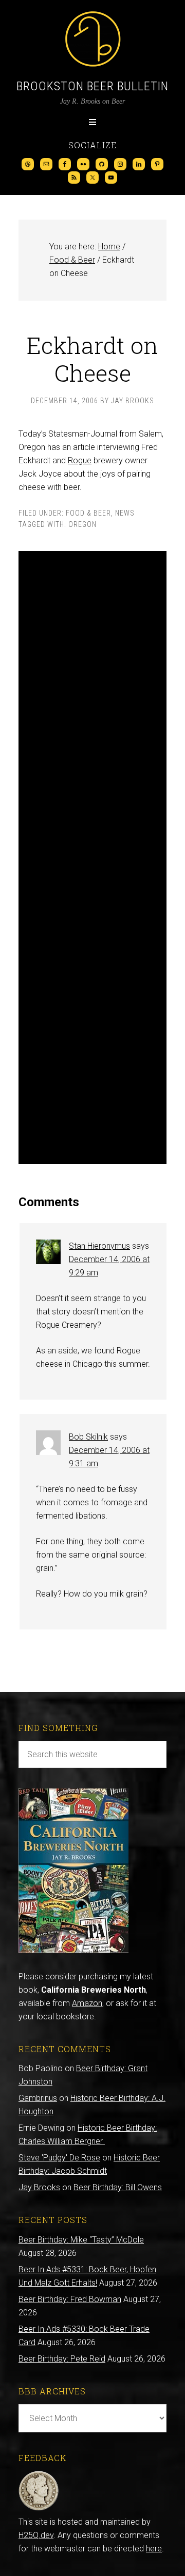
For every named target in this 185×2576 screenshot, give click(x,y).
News (125, 513)
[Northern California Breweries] (73, 1950)
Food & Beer (88, 513)
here (154, 2549)
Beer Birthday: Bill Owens (118, 2187)
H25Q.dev (36, 2535)
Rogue (80, 460)
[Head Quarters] (39, 2509)
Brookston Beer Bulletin (92, 86)
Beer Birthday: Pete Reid (62, 2359)
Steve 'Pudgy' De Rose (59, 2158)
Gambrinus (38, 2098)
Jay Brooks (39, 2187)
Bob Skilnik (88, 1437)
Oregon (82, 524)
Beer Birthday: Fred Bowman (70, 2299)
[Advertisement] (92, 858)
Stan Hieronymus (99, 1246)
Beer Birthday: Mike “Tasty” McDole (81, 2240)
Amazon (87, 2003)
